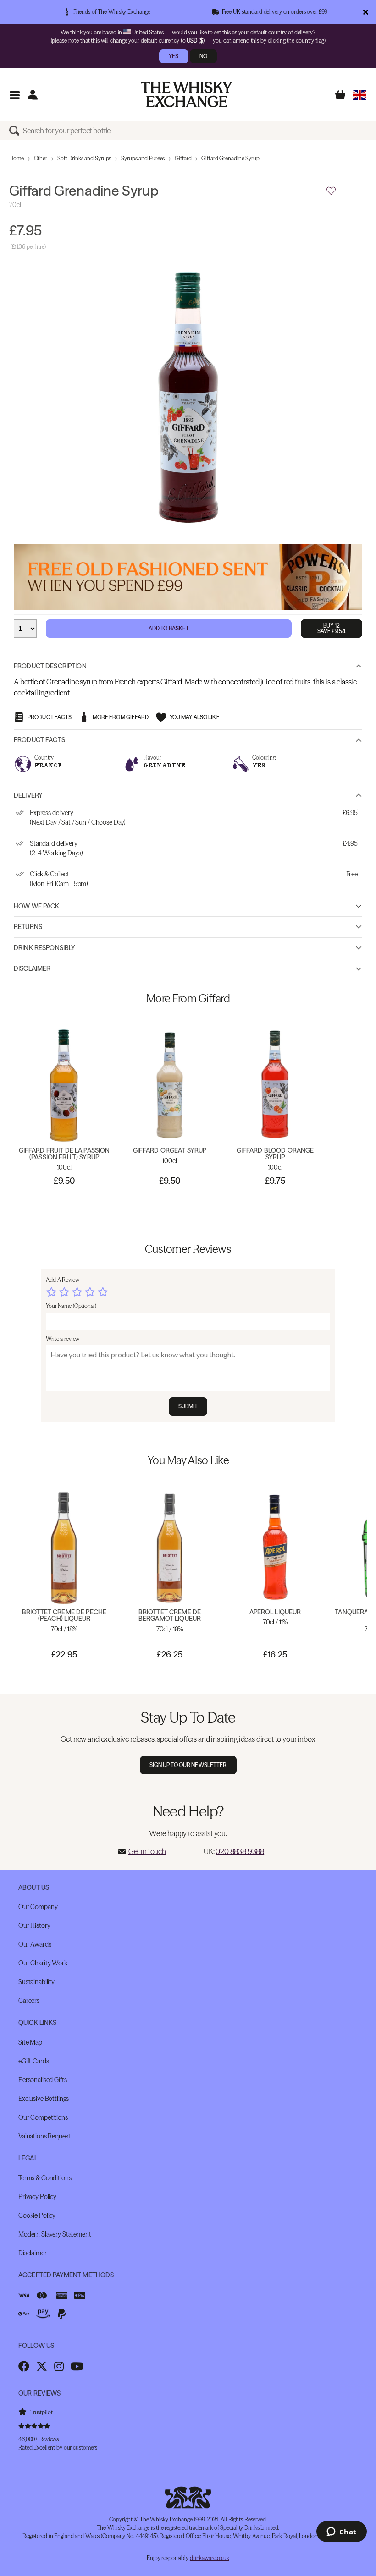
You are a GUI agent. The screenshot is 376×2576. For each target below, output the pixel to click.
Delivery (28, 795)
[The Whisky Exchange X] (42, 2366)
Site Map (30, 2042)
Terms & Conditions (45, 2178)
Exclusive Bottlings (44, 2099)
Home (17, 158)
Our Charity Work (43, 1963)
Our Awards (35, 1944)
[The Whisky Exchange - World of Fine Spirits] (187, 94)
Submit (188, 1406)
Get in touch (147, 1851)
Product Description (50, 666)
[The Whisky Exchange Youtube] (77, 2366)
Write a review (63, 1339)
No (203, 56)
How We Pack (37, 906)
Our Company (38, 1907)
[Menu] (14, 95)
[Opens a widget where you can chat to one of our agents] (341, 2532)
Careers (29, 2001)
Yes (174, 56)
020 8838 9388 (240, 1851)
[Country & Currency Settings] (360, 95)
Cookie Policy (37, 2215)
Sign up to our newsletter (188, 1765)
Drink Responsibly (44, 948)
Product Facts (39, 740)
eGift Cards (33, 2061)
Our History (34, 1925)
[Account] (32, 95)
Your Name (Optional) (71, 1306)
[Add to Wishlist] (331, 191)
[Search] (16, 131)
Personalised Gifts (42, 2080)
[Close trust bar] (366, 12)
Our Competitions (43, 2117)
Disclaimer (32, 968)
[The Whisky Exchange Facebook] (24, 2366)
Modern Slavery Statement (55, 2234)
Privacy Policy (37, 2197)
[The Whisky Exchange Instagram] (59, 2366)
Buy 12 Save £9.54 (332, 628)
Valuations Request (44, 2136)
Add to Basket (169, 628)
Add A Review (63, 1280)
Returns (28, 927)
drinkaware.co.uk (210, 2558)
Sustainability (36, 1982)
